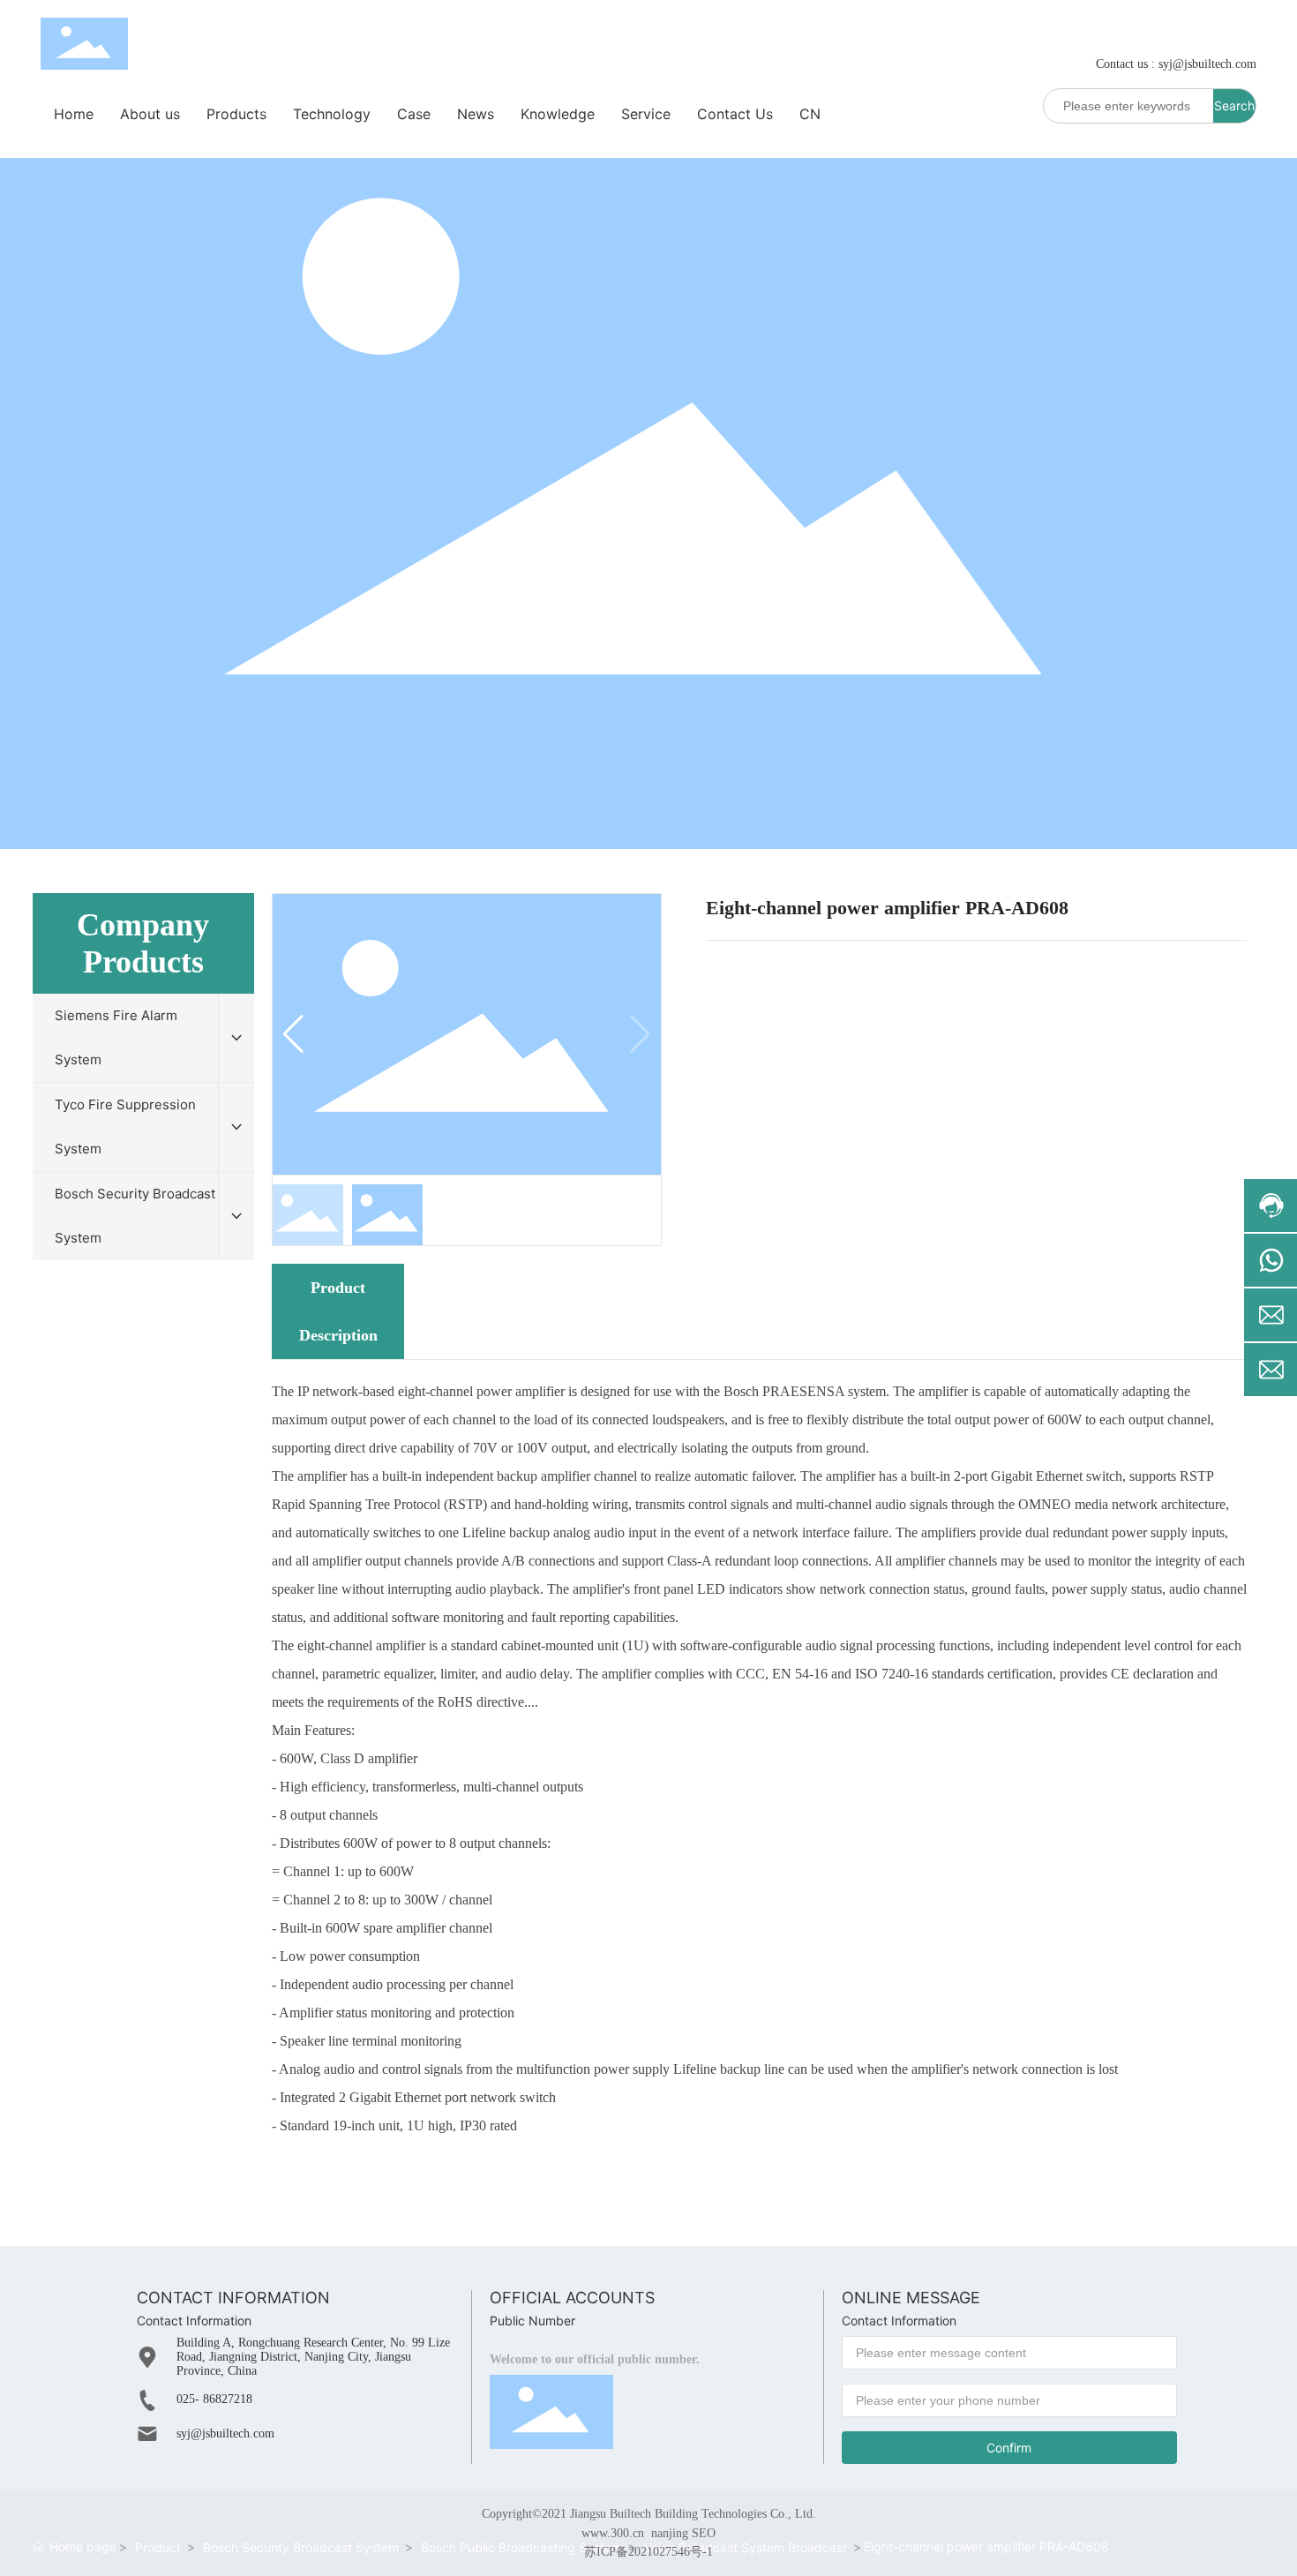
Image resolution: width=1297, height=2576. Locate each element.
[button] (640, 1034)
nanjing (670, 2533)
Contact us (1122, 64)
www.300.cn (613, 2533)
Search (1234, 105)
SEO (704, 2533)
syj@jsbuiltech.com (1207, 64)
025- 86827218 (214, 2399)
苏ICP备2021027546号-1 (648, 2552)
